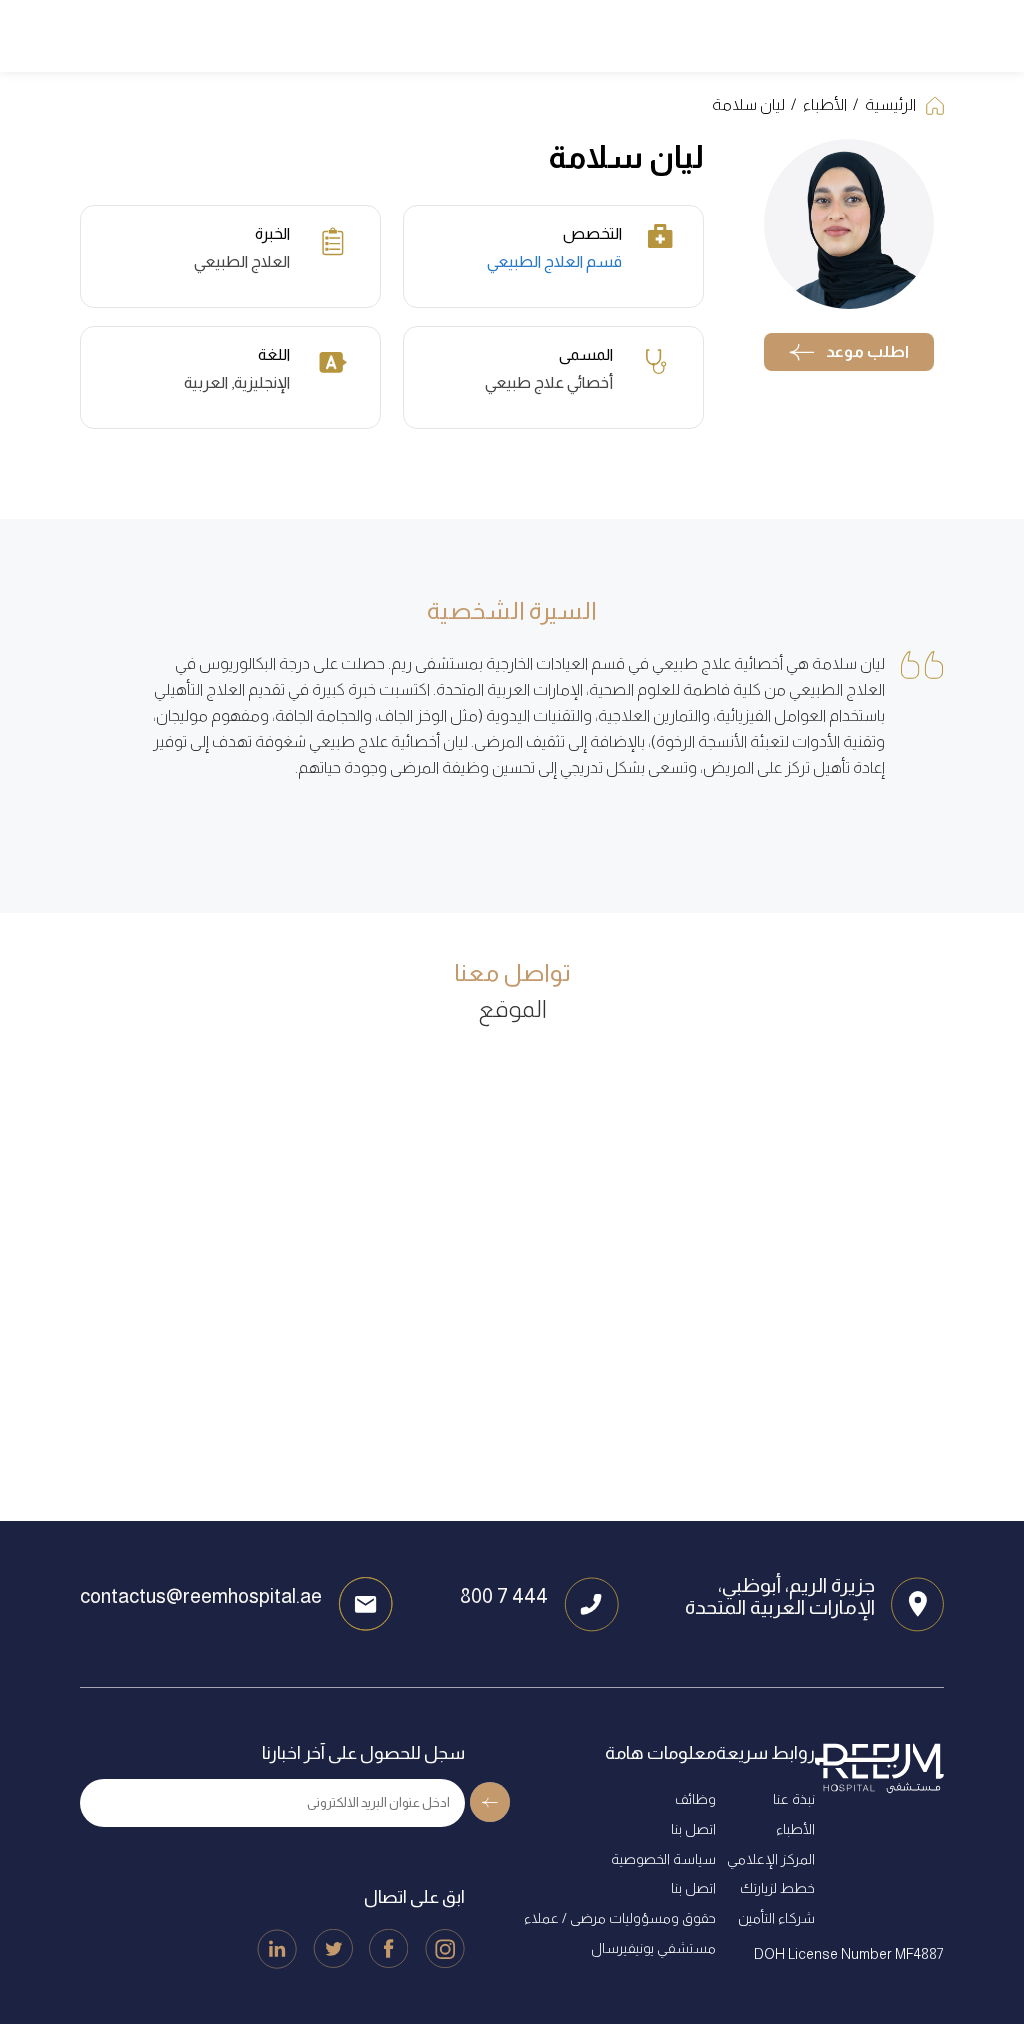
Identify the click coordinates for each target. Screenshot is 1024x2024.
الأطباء (825, 104)
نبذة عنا (794, 1799)
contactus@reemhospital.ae (201, 1596)
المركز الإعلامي (771, 1859)
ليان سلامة (748, 104)
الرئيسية (890, 104)
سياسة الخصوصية (663, 1859)
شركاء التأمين (776, 1918)
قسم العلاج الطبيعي (554, 261)
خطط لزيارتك (777, 1888)
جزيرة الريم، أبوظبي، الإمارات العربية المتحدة (780, 1596)
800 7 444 (504, 1596)
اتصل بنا (693, 1829)
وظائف (695, 1799)
